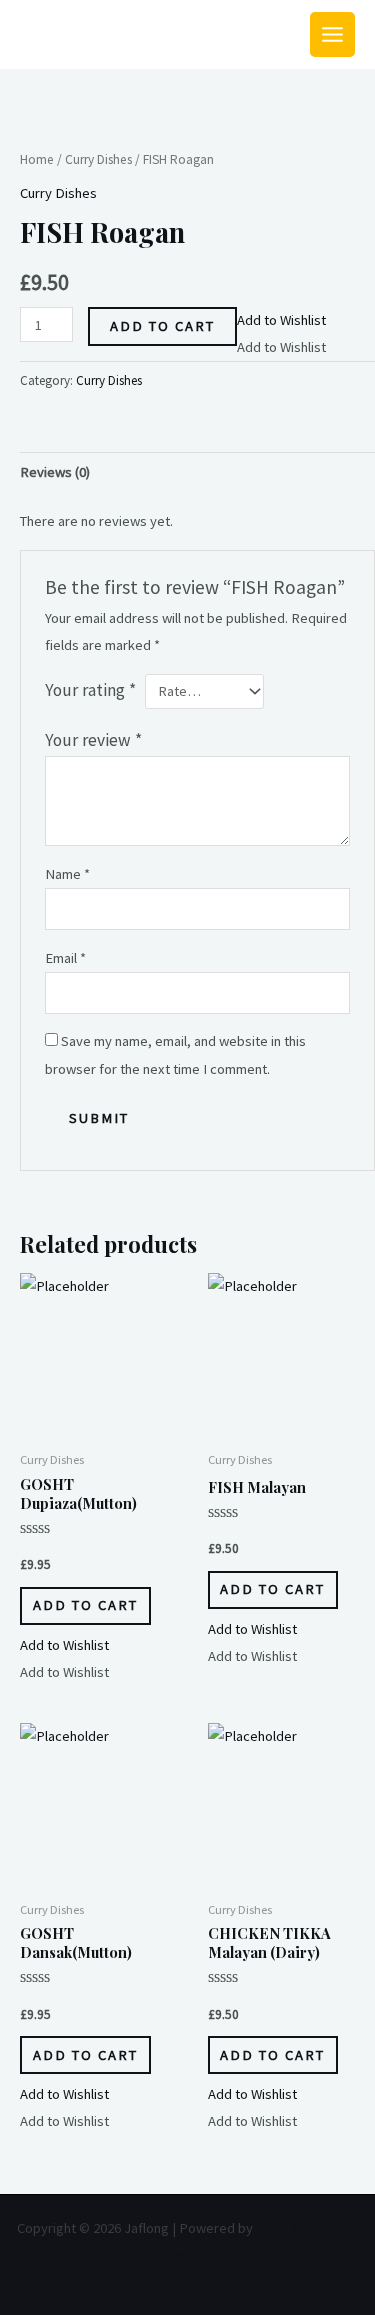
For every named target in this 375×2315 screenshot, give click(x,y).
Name (67, 874)
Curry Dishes (98, 159)
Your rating (90, 690)
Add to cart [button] (85, 1605)
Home (37, 159)
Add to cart (162, 326)
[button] (281, 320)
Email (65, 958)
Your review (93, 740)
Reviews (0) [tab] (55, 472)
